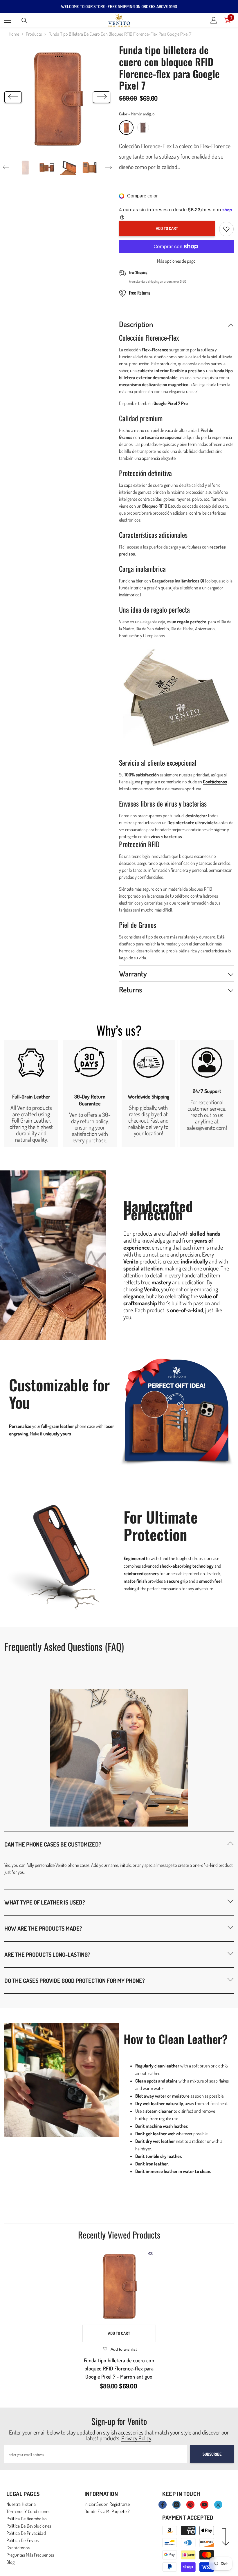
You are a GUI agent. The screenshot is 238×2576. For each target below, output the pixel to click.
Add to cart (167, 228)
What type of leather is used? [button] (45, 1902)
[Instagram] (176, 2505)
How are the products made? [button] (43, 1928)
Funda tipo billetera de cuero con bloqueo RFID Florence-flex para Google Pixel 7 (119, 2368)
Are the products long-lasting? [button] (47, 1954)
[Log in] (214, 20)
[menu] (8, 20)
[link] (31, 1093)
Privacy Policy (136, 2438)
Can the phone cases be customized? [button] (53, 1844)
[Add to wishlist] (226, 229)
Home (14, 34)
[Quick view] (151, 2254)
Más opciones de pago (176, 261)
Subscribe (212, 2454)
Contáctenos (215, 782)
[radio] (126, 128)
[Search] (24, 21)
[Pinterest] (190, 2505)
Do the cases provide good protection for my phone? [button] (75, 1980)
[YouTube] (204, 2505)
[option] (57, 97)
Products (34, 34)
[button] (13, 97)
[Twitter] (218, 2505)
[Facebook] (163, 2505)
